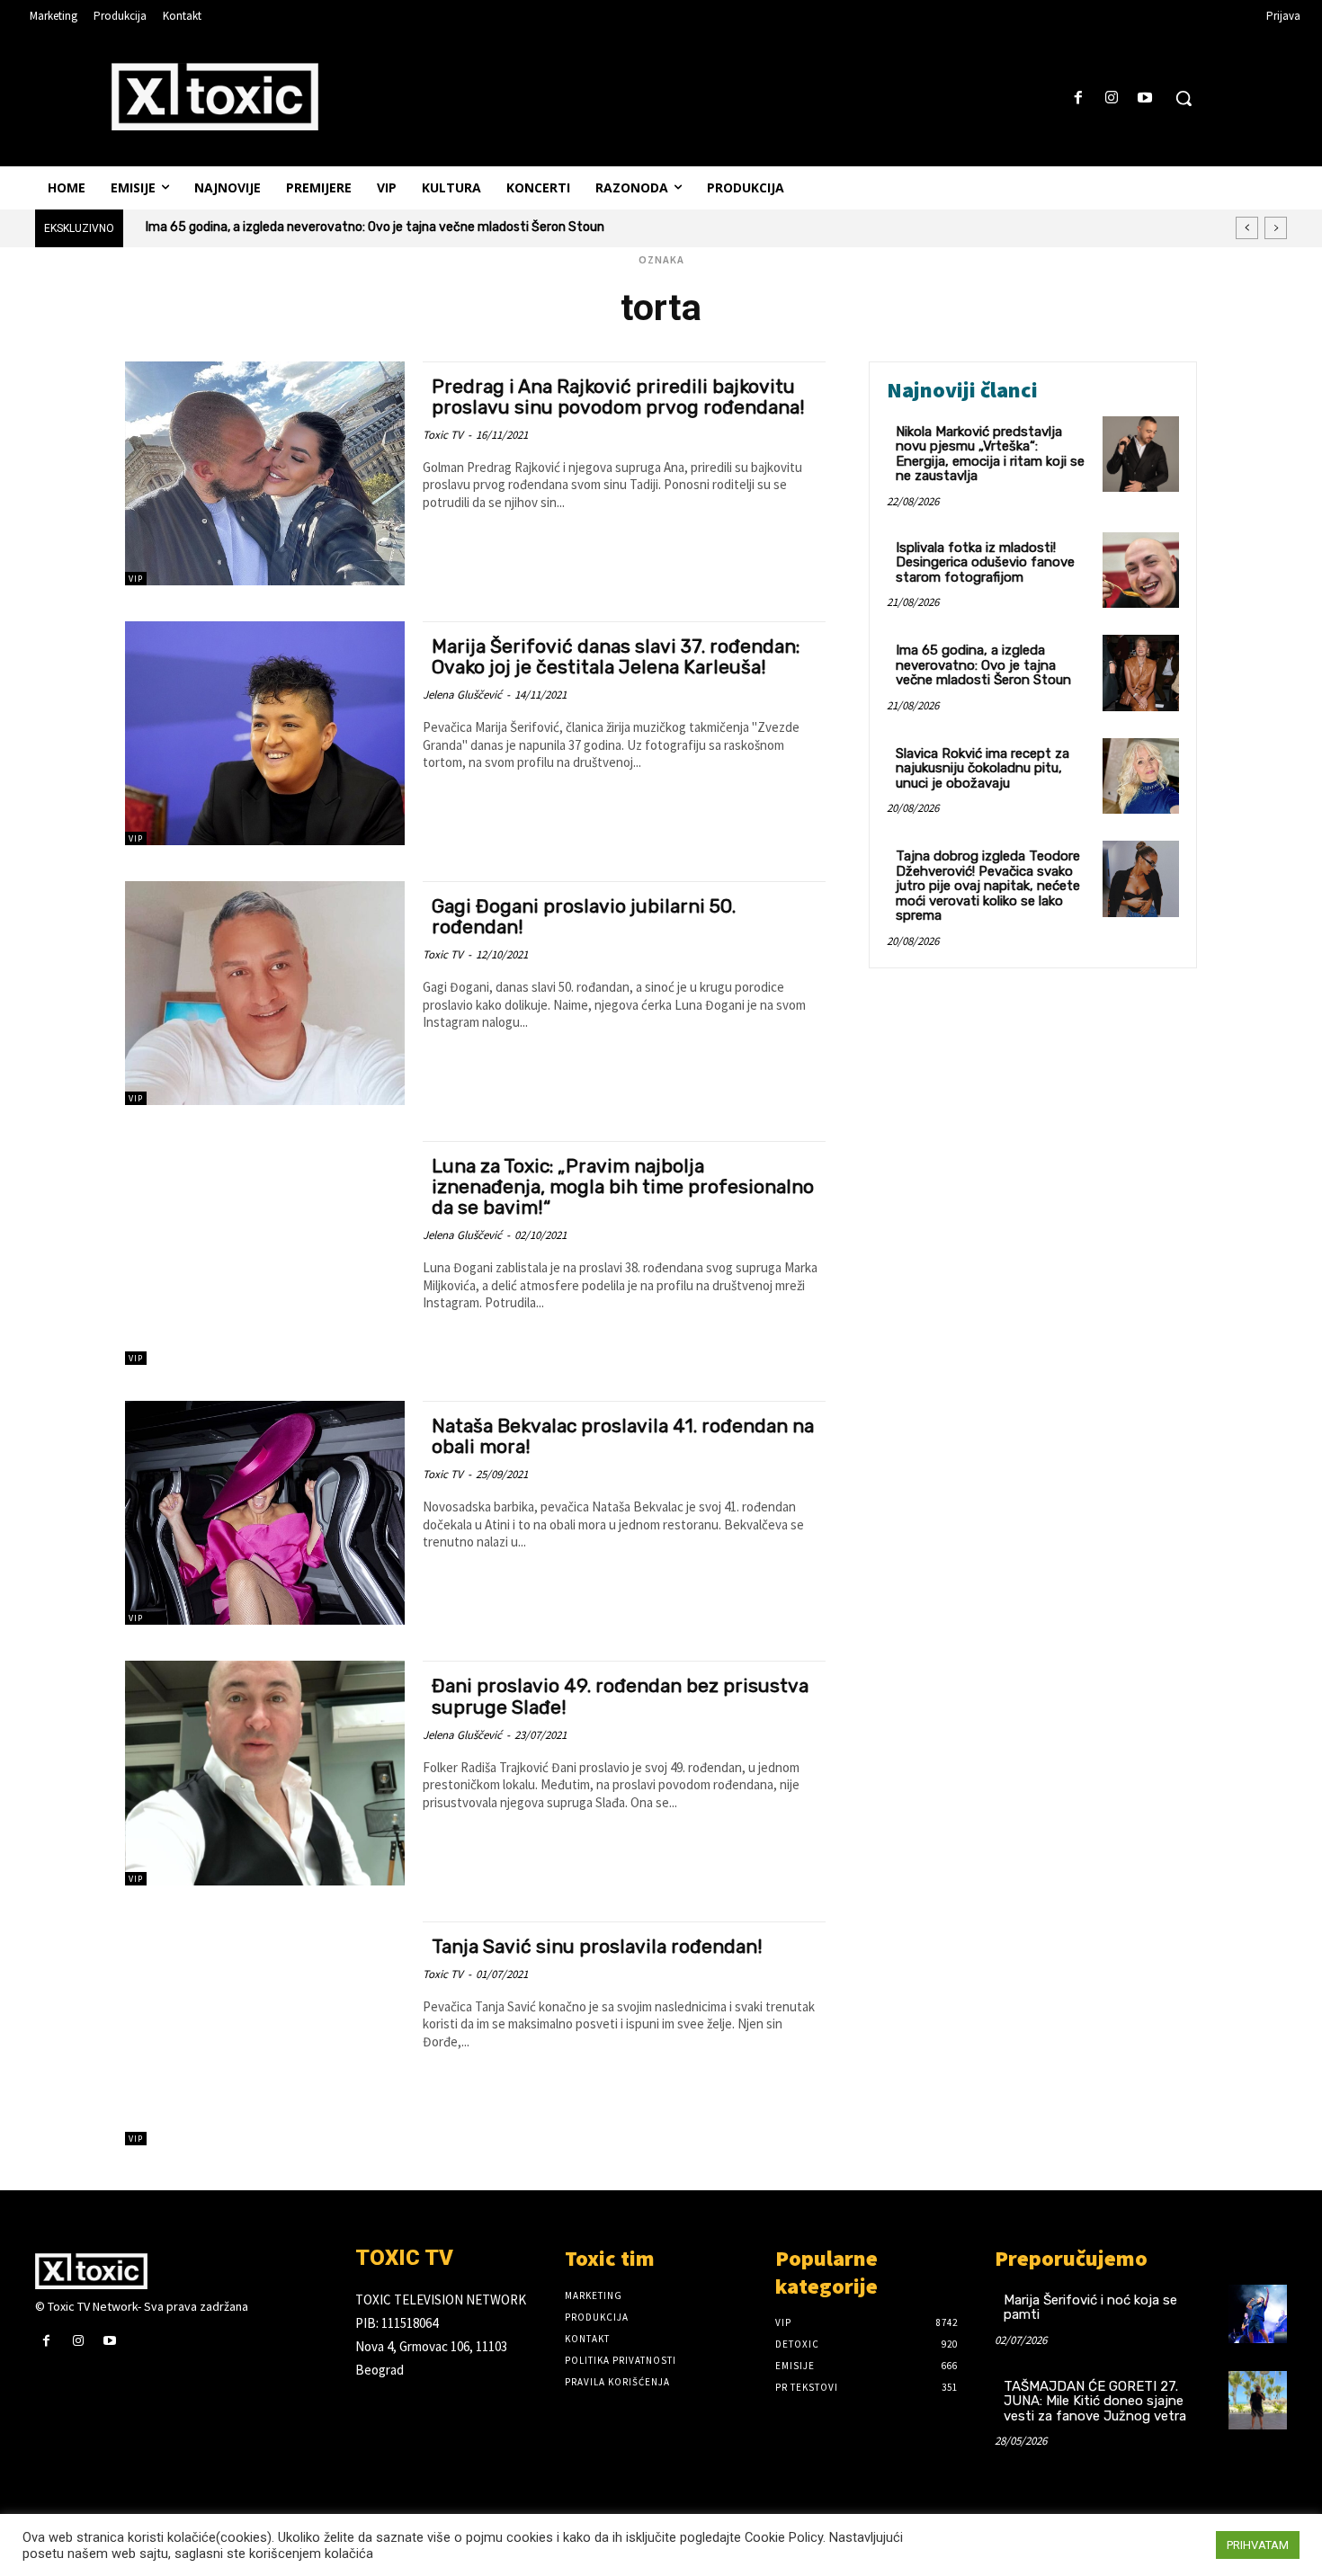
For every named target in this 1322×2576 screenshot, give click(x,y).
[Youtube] (1145, 98)
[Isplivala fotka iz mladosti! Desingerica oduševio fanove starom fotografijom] (1141, 570)
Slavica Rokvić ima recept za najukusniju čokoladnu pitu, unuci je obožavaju (364, 227)
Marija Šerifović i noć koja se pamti (1090, 2308)
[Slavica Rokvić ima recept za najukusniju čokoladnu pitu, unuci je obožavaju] (1141, 776)
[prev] (1247, 228)
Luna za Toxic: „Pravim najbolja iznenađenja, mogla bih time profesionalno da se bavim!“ (623, 1186)
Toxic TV (443, 435)
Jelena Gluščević (462, 695)
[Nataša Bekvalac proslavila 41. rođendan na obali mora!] (265, 1513)
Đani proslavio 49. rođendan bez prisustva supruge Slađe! (620, 1696)
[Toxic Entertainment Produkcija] (215, 96)
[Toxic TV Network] (182, 2271)
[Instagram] (1112, 98)
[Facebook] (1078, 98)
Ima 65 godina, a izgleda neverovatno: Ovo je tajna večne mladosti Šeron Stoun (983, 665)
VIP (136, 579)
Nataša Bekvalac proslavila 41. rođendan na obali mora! (623, 1436)
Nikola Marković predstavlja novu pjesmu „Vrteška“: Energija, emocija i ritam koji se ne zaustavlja (990, 454)
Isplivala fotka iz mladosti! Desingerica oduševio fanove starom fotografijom (985, 562)
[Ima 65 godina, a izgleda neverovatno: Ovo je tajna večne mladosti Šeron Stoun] (1141, 673)
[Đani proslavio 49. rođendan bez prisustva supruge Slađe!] (265, 1773)
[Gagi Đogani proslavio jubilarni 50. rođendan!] (265, 993)
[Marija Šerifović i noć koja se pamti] (1258, 2314)
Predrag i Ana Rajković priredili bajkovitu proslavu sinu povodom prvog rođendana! (618, 397)
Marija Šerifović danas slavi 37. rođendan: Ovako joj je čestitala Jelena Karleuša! (616, 656)
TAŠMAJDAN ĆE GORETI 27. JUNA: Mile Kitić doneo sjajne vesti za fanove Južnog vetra (1095, 2401)
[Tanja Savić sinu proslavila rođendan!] (265, 2033)
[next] (1276, 228)
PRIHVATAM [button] (1258, 2545)
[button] (1184, 98)
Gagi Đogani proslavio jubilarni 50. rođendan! (584, 916)
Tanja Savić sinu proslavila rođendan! (597, 1946)
